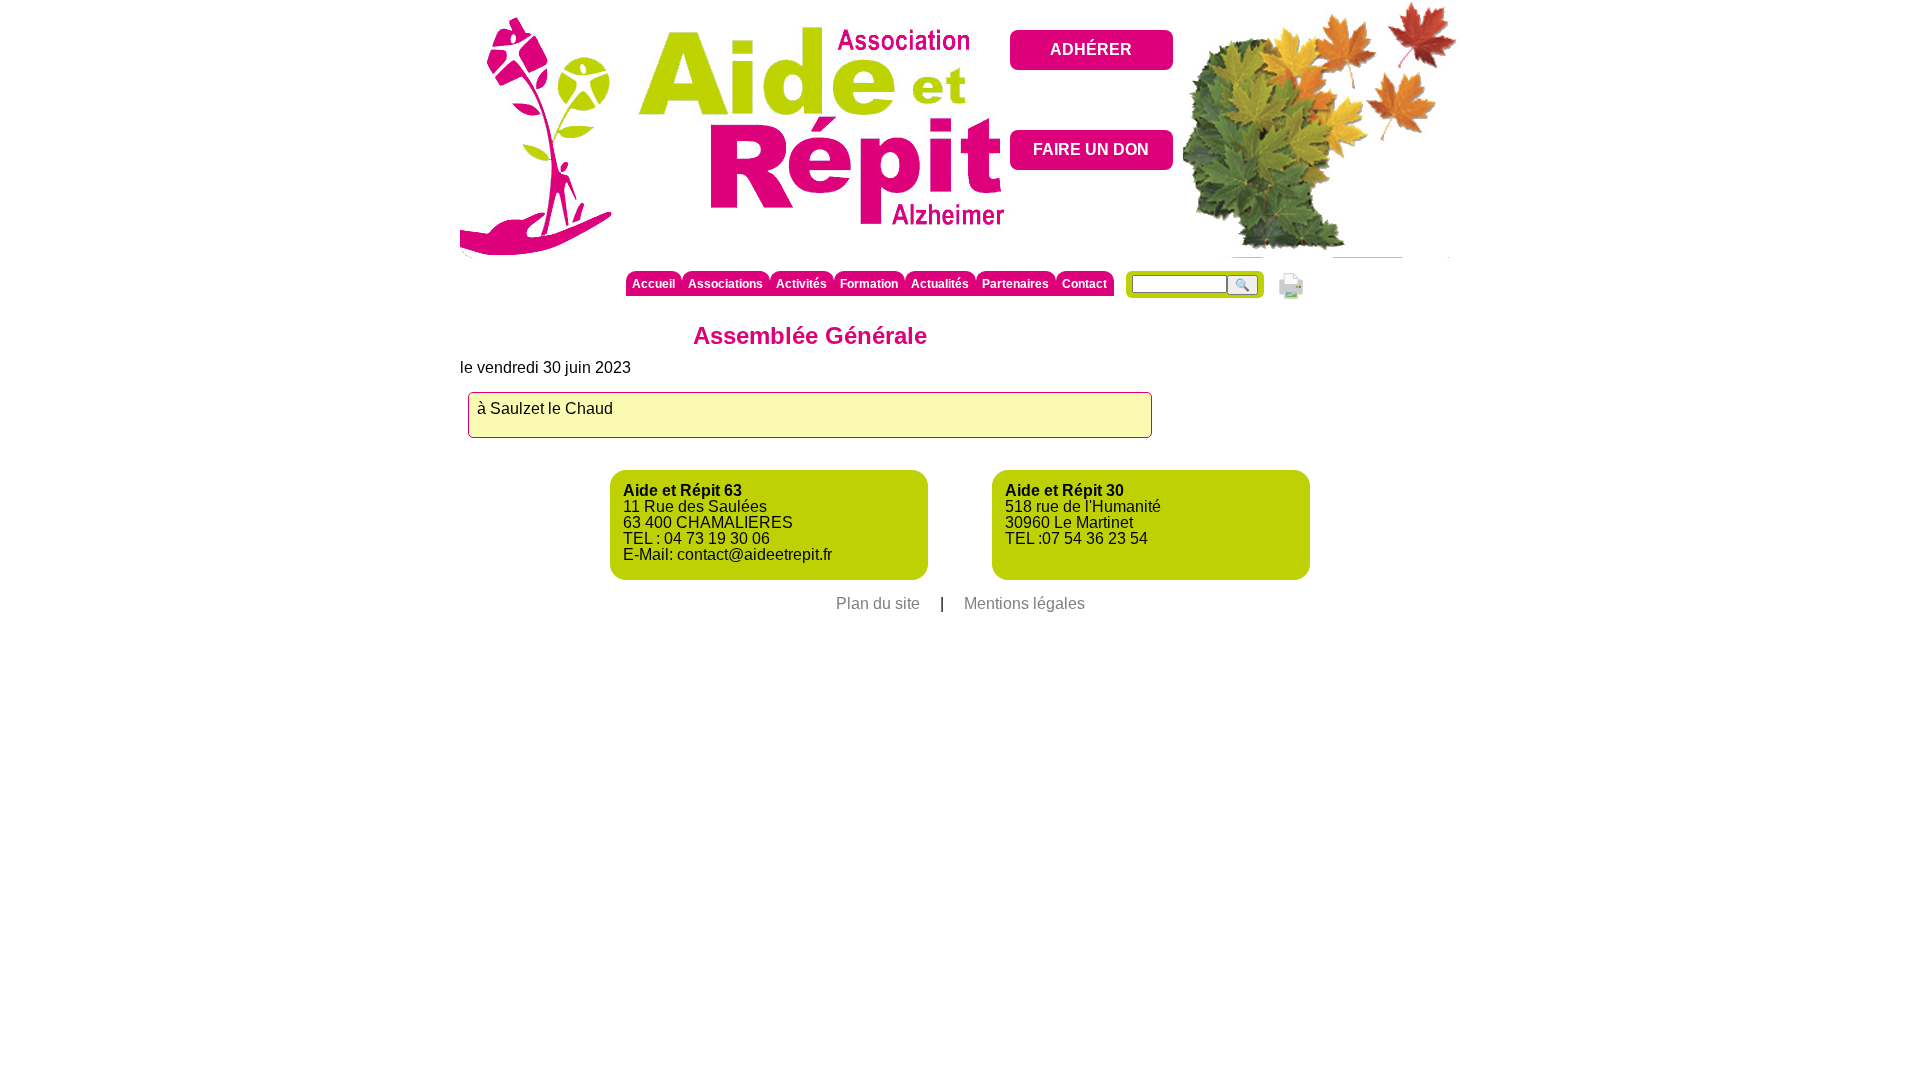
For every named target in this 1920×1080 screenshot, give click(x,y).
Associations (725, 284)
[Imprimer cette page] (1291, 297)
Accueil (653, 284)
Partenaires (1015, 284)
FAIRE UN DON (1091, 149)
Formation (869, 284)
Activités (801, 284)
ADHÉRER (1091, 49)
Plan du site (878, 603)
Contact (1084, 284)
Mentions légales (1024, 603)
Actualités (940, 284)
